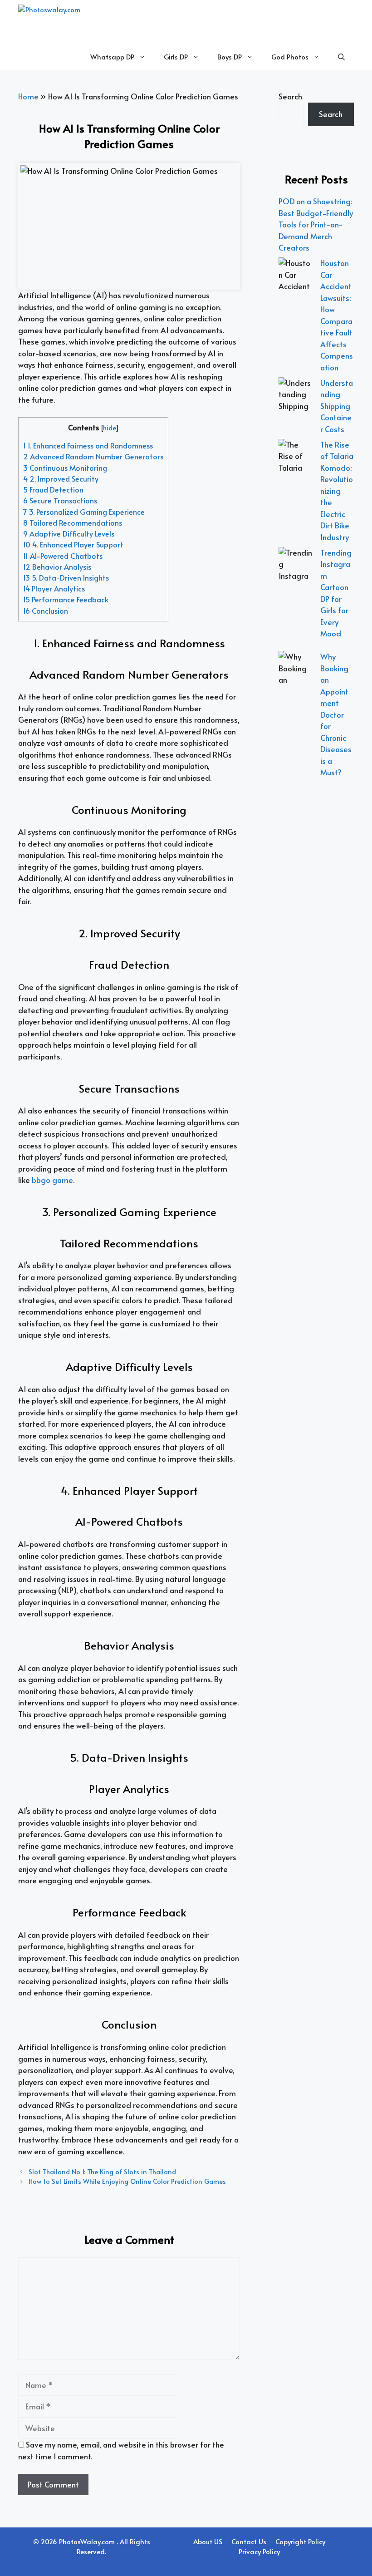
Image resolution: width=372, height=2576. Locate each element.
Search (290, 96)
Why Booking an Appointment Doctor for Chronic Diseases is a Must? (336, 714)
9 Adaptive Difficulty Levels (69, 534)
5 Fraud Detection (53, 490)
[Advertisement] (316, 953)
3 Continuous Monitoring (65, 468)
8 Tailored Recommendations (73, 523)
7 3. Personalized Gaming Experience (84, 512)
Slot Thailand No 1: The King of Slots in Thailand (102, 2172)
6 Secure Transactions (60, 500)
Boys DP (230, 57)
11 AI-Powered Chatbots (63, 556)
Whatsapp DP (112, 57)
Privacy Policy (259, 2551)
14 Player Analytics (54, 589)
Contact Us (249, 2541)
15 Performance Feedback (66, 599)
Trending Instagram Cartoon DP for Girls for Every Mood (336, 593)
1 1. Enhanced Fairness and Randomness (88, 446)
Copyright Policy (300, 2541)
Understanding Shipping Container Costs (337, 406)
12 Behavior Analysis (57, 567)
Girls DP (176, 57)
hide (109, 428)
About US (208, 2541)
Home (28, 96)
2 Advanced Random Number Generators (93, 456)
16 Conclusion (46, 611)
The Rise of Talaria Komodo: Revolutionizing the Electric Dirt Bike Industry (337, 491)
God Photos (290, 57)
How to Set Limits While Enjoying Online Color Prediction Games (127, 2181)
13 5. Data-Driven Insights (66, 578)
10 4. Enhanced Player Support (73, 544)
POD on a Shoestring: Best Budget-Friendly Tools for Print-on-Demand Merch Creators (316, 224)
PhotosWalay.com (88, 2541)
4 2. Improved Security (61, 479)
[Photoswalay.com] (75, 22)
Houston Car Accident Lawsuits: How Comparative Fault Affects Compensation (337, 315)
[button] (341, 57)
